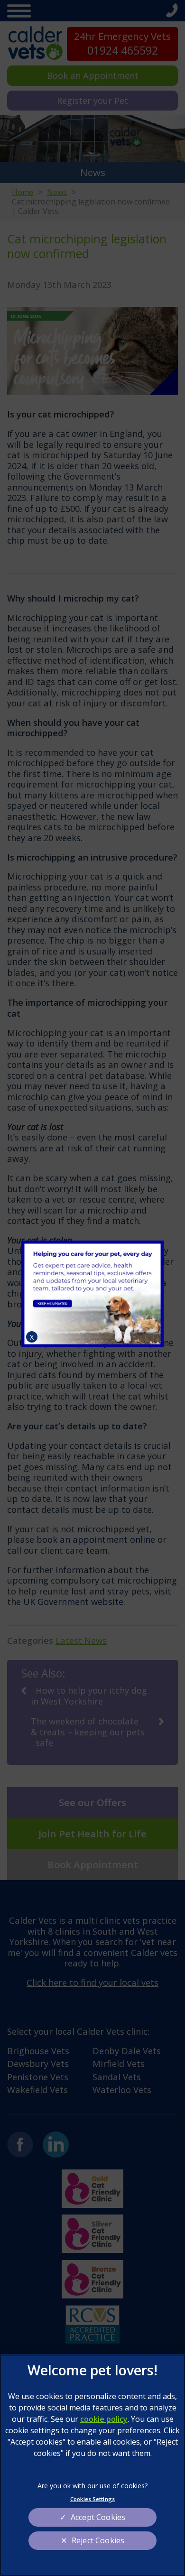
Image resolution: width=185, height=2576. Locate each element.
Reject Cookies (98, 2540)
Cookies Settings (92, 2499)
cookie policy (104, 2419)
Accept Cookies (98, 2517)
